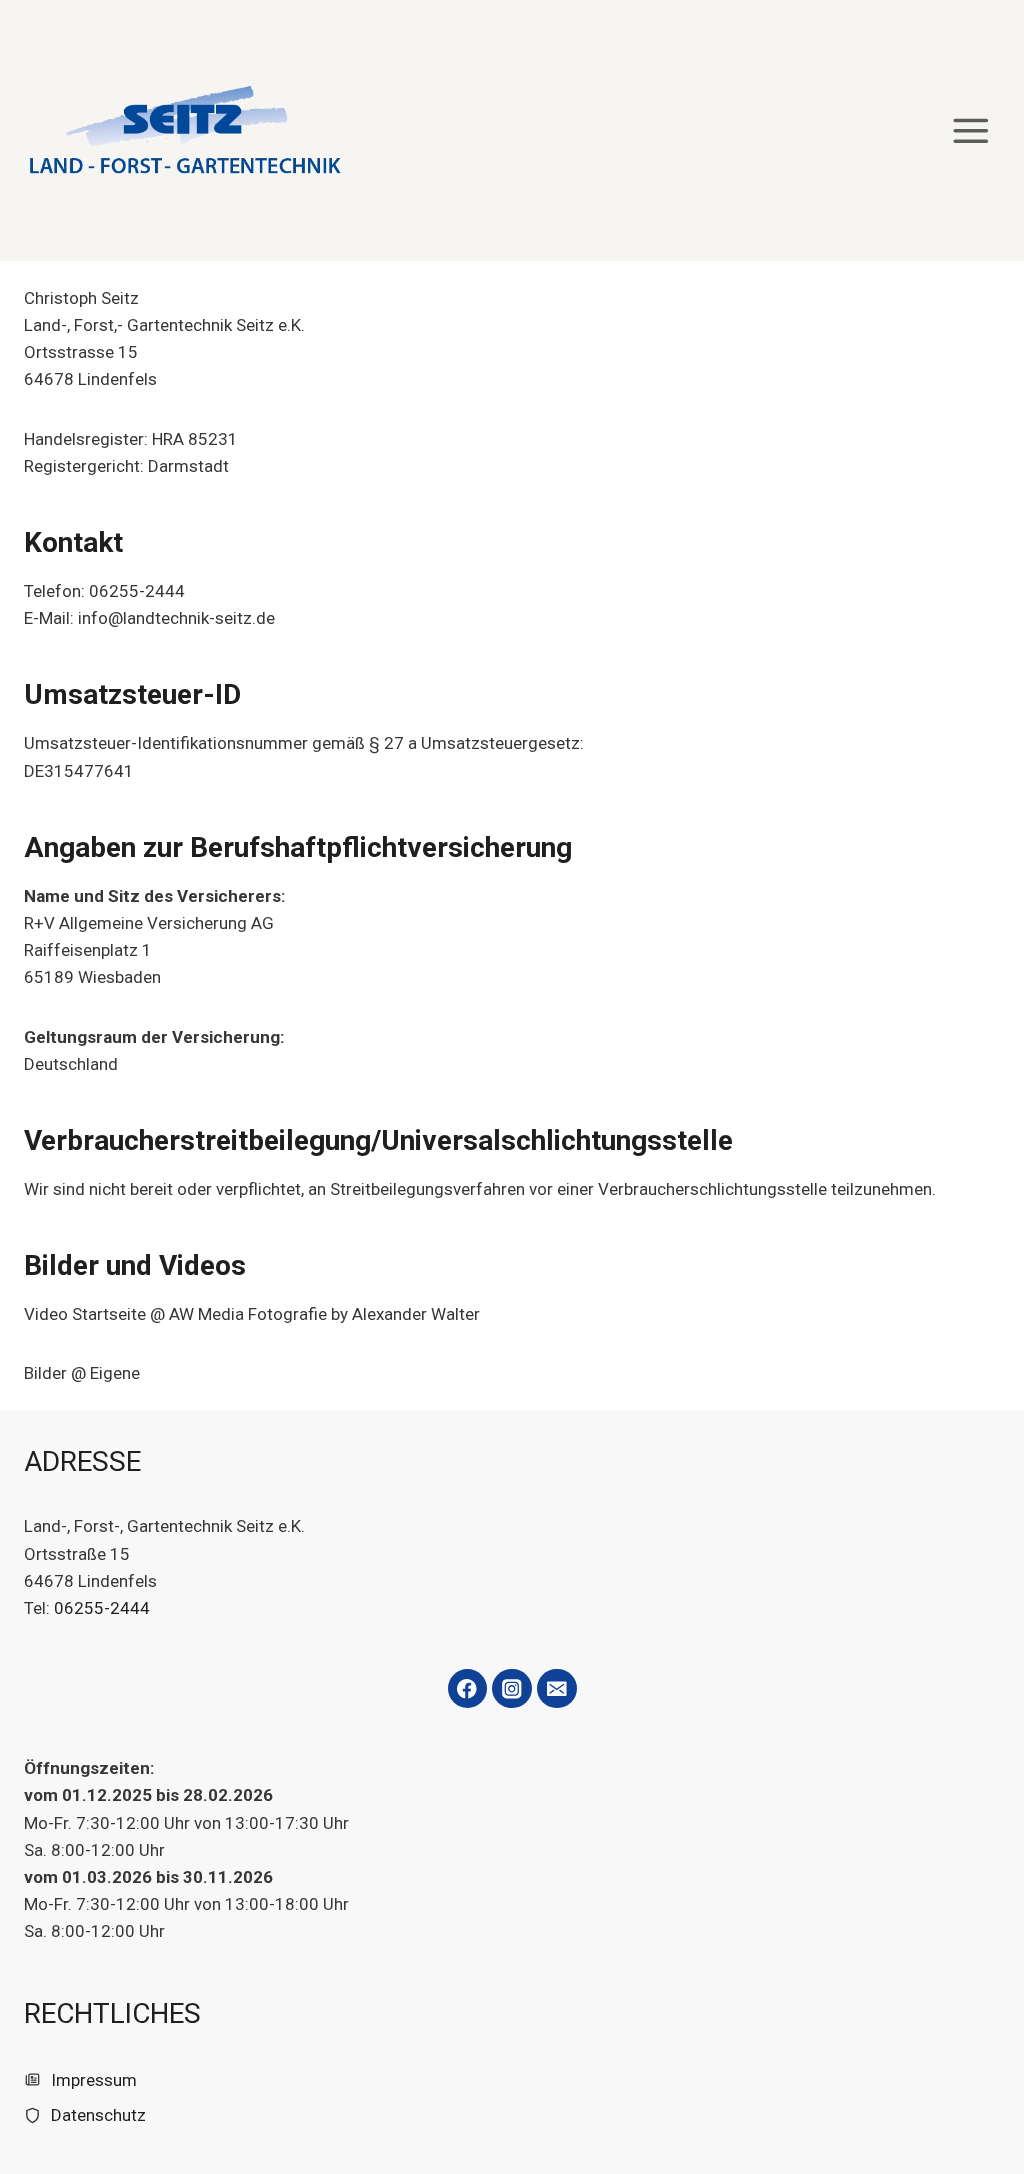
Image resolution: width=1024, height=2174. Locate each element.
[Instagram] (511, 1688)
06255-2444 (102, 1608)
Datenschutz (98, 2115)
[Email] (556, 1688)
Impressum (94, 2080)
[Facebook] (467, 1688)
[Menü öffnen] (971, 130)
